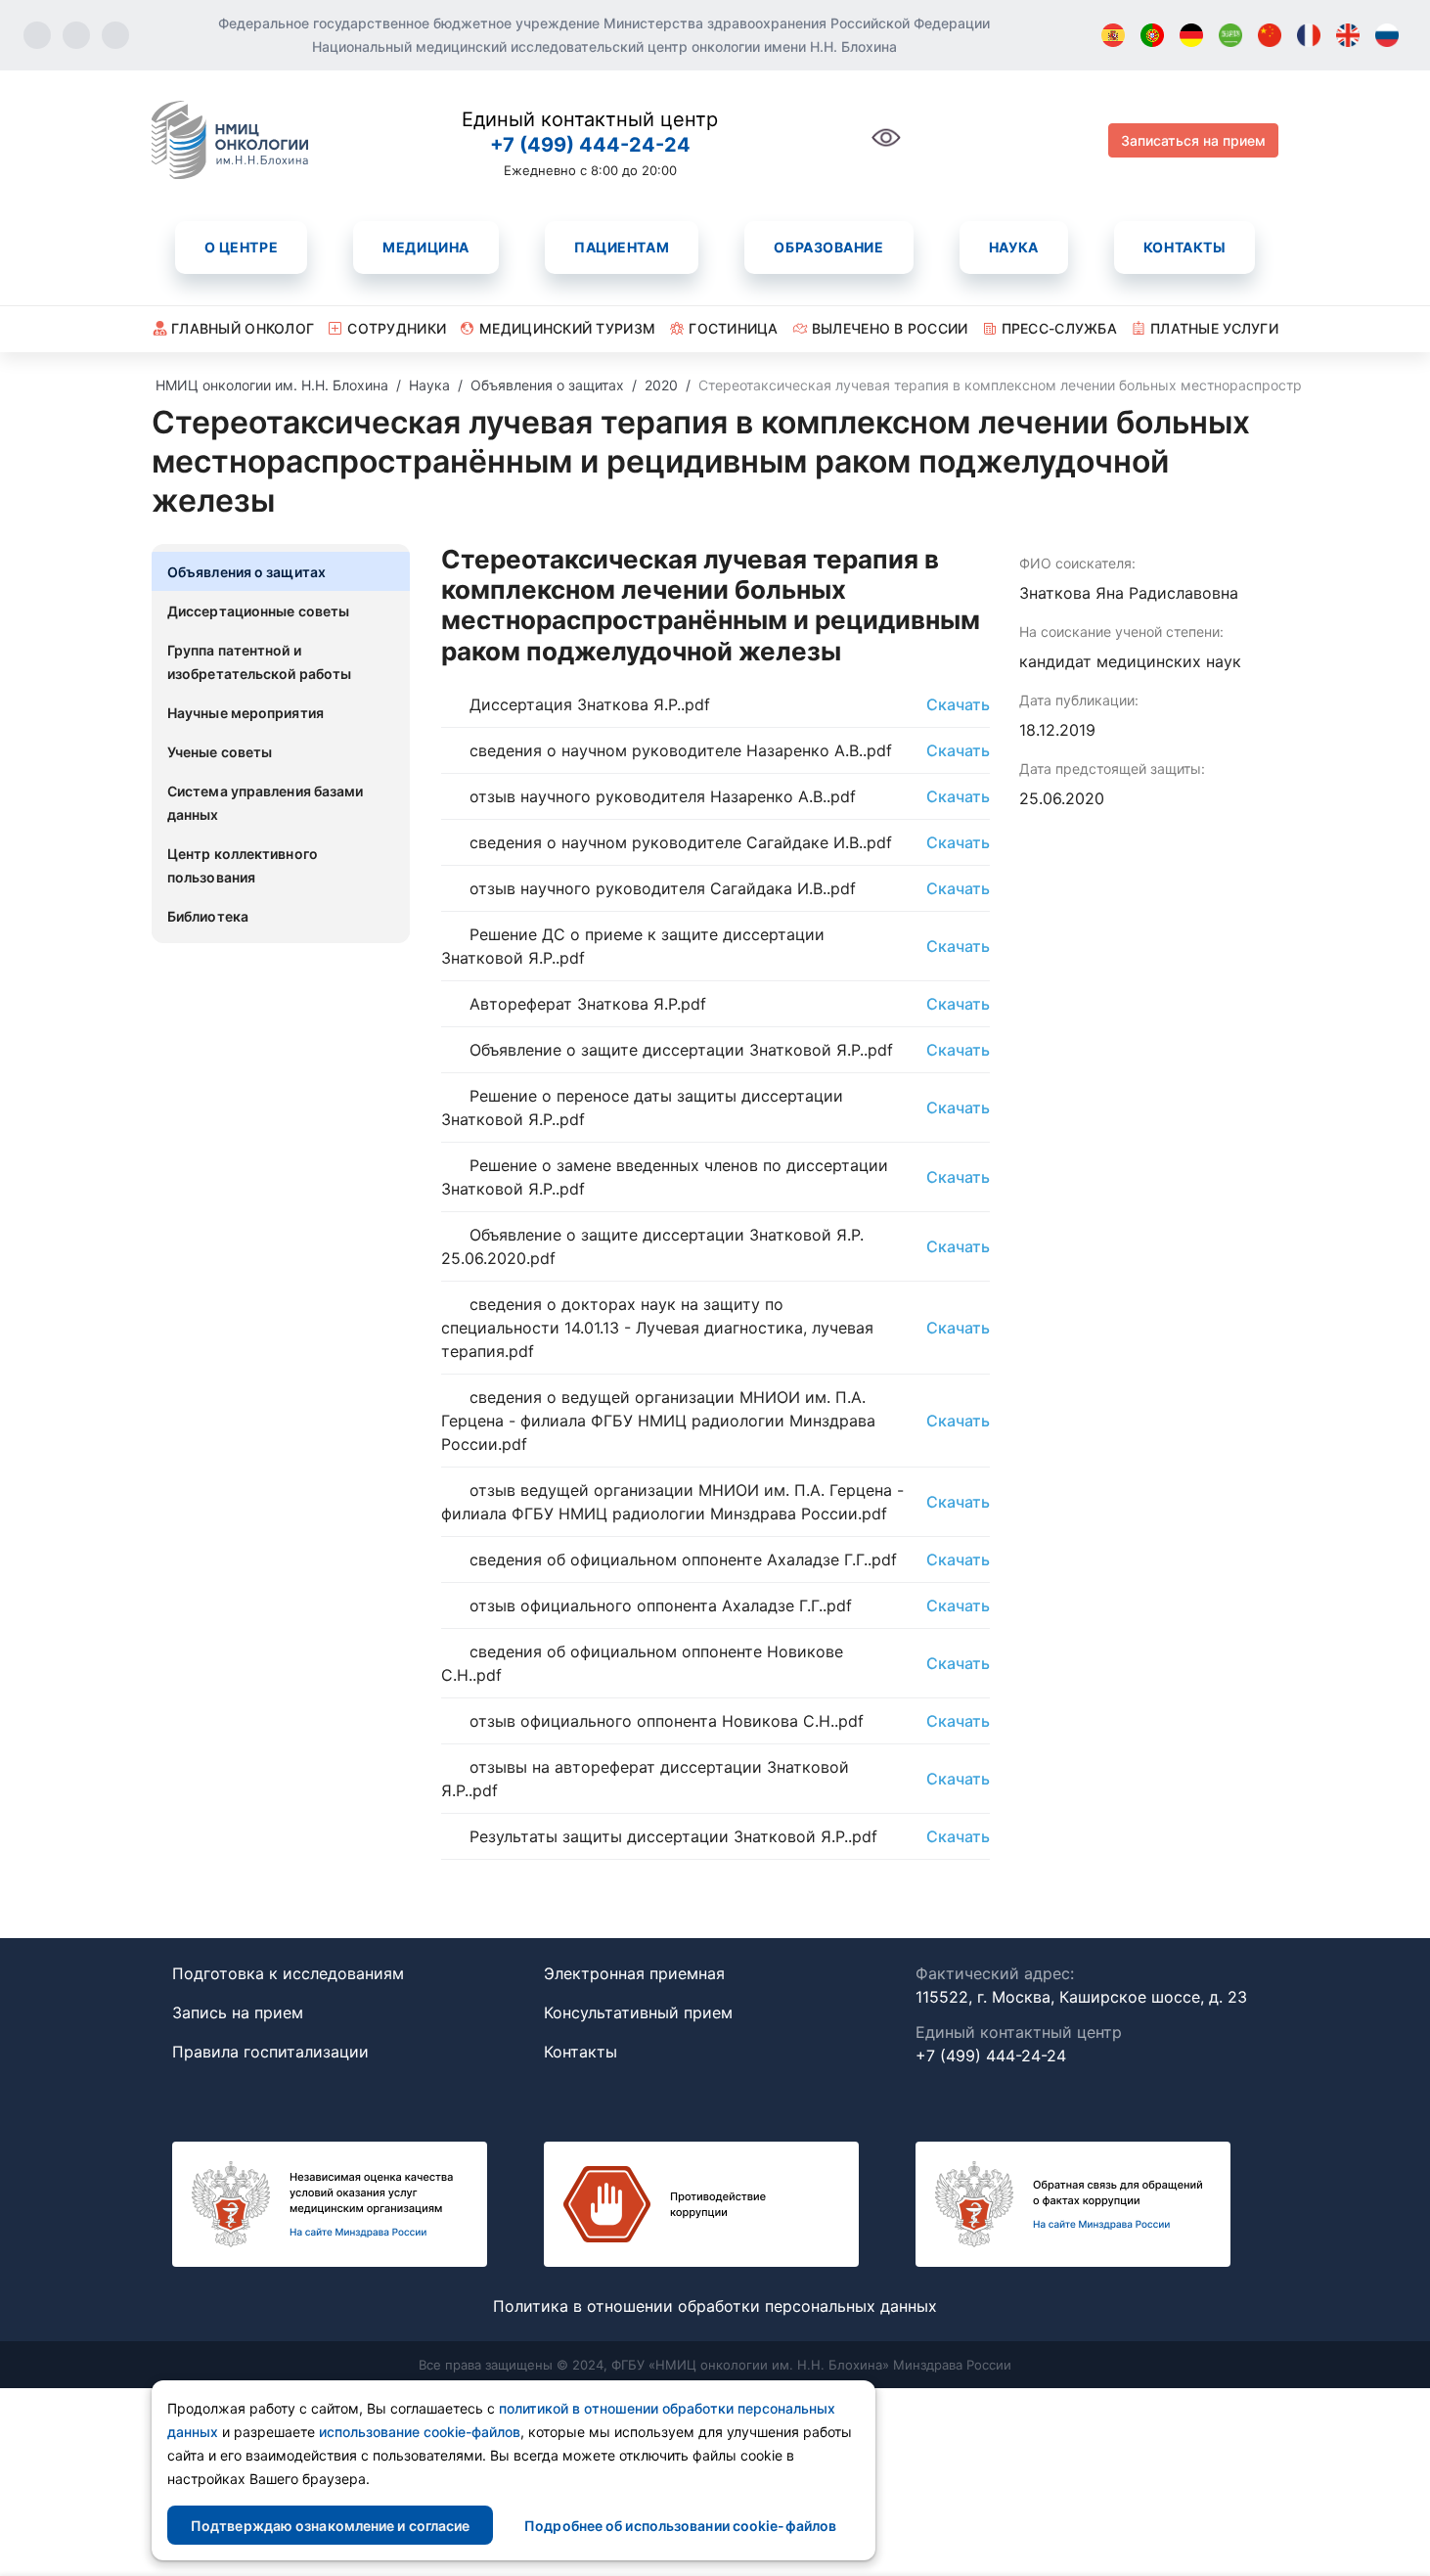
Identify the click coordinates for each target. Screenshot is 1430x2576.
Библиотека (208, 916)
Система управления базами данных (266, 803)
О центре (241, 247)
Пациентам (622, 247)
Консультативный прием (638, 2012)
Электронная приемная (634, 1973)
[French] (1309, 35)
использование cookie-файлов (420, 2432)
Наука (1014, 247)
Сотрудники (397, 328)
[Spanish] (1113, 35)
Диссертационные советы (258, 611)
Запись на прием (238, 2012)
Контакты (1184, 247)
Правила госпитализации (270, 2052)
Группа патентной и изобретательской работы (259, 662)
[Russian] (1387, 35)
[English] (1348, 35)
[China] (1270, 35)
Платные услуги (1214, 328)
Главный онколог (243, 328)
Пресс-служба (1059, 328)
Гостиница (734, 328)
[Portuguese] (1152, 35)
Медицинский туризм (567, 328)
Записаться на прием (1193, 140)
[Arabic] (1230, 35)
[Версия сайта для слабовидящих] (886, 148)
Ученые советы (220, 752)
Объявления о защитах (246, 572)
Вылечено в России (890, 328)
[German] (1191, 35)
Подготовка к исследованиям (288, 1973)
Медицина (425, 247)
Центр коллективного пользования (243, 865)
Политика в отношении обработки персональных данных (715, 2306)
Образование (828, 247)
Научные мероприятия (246, 713)
